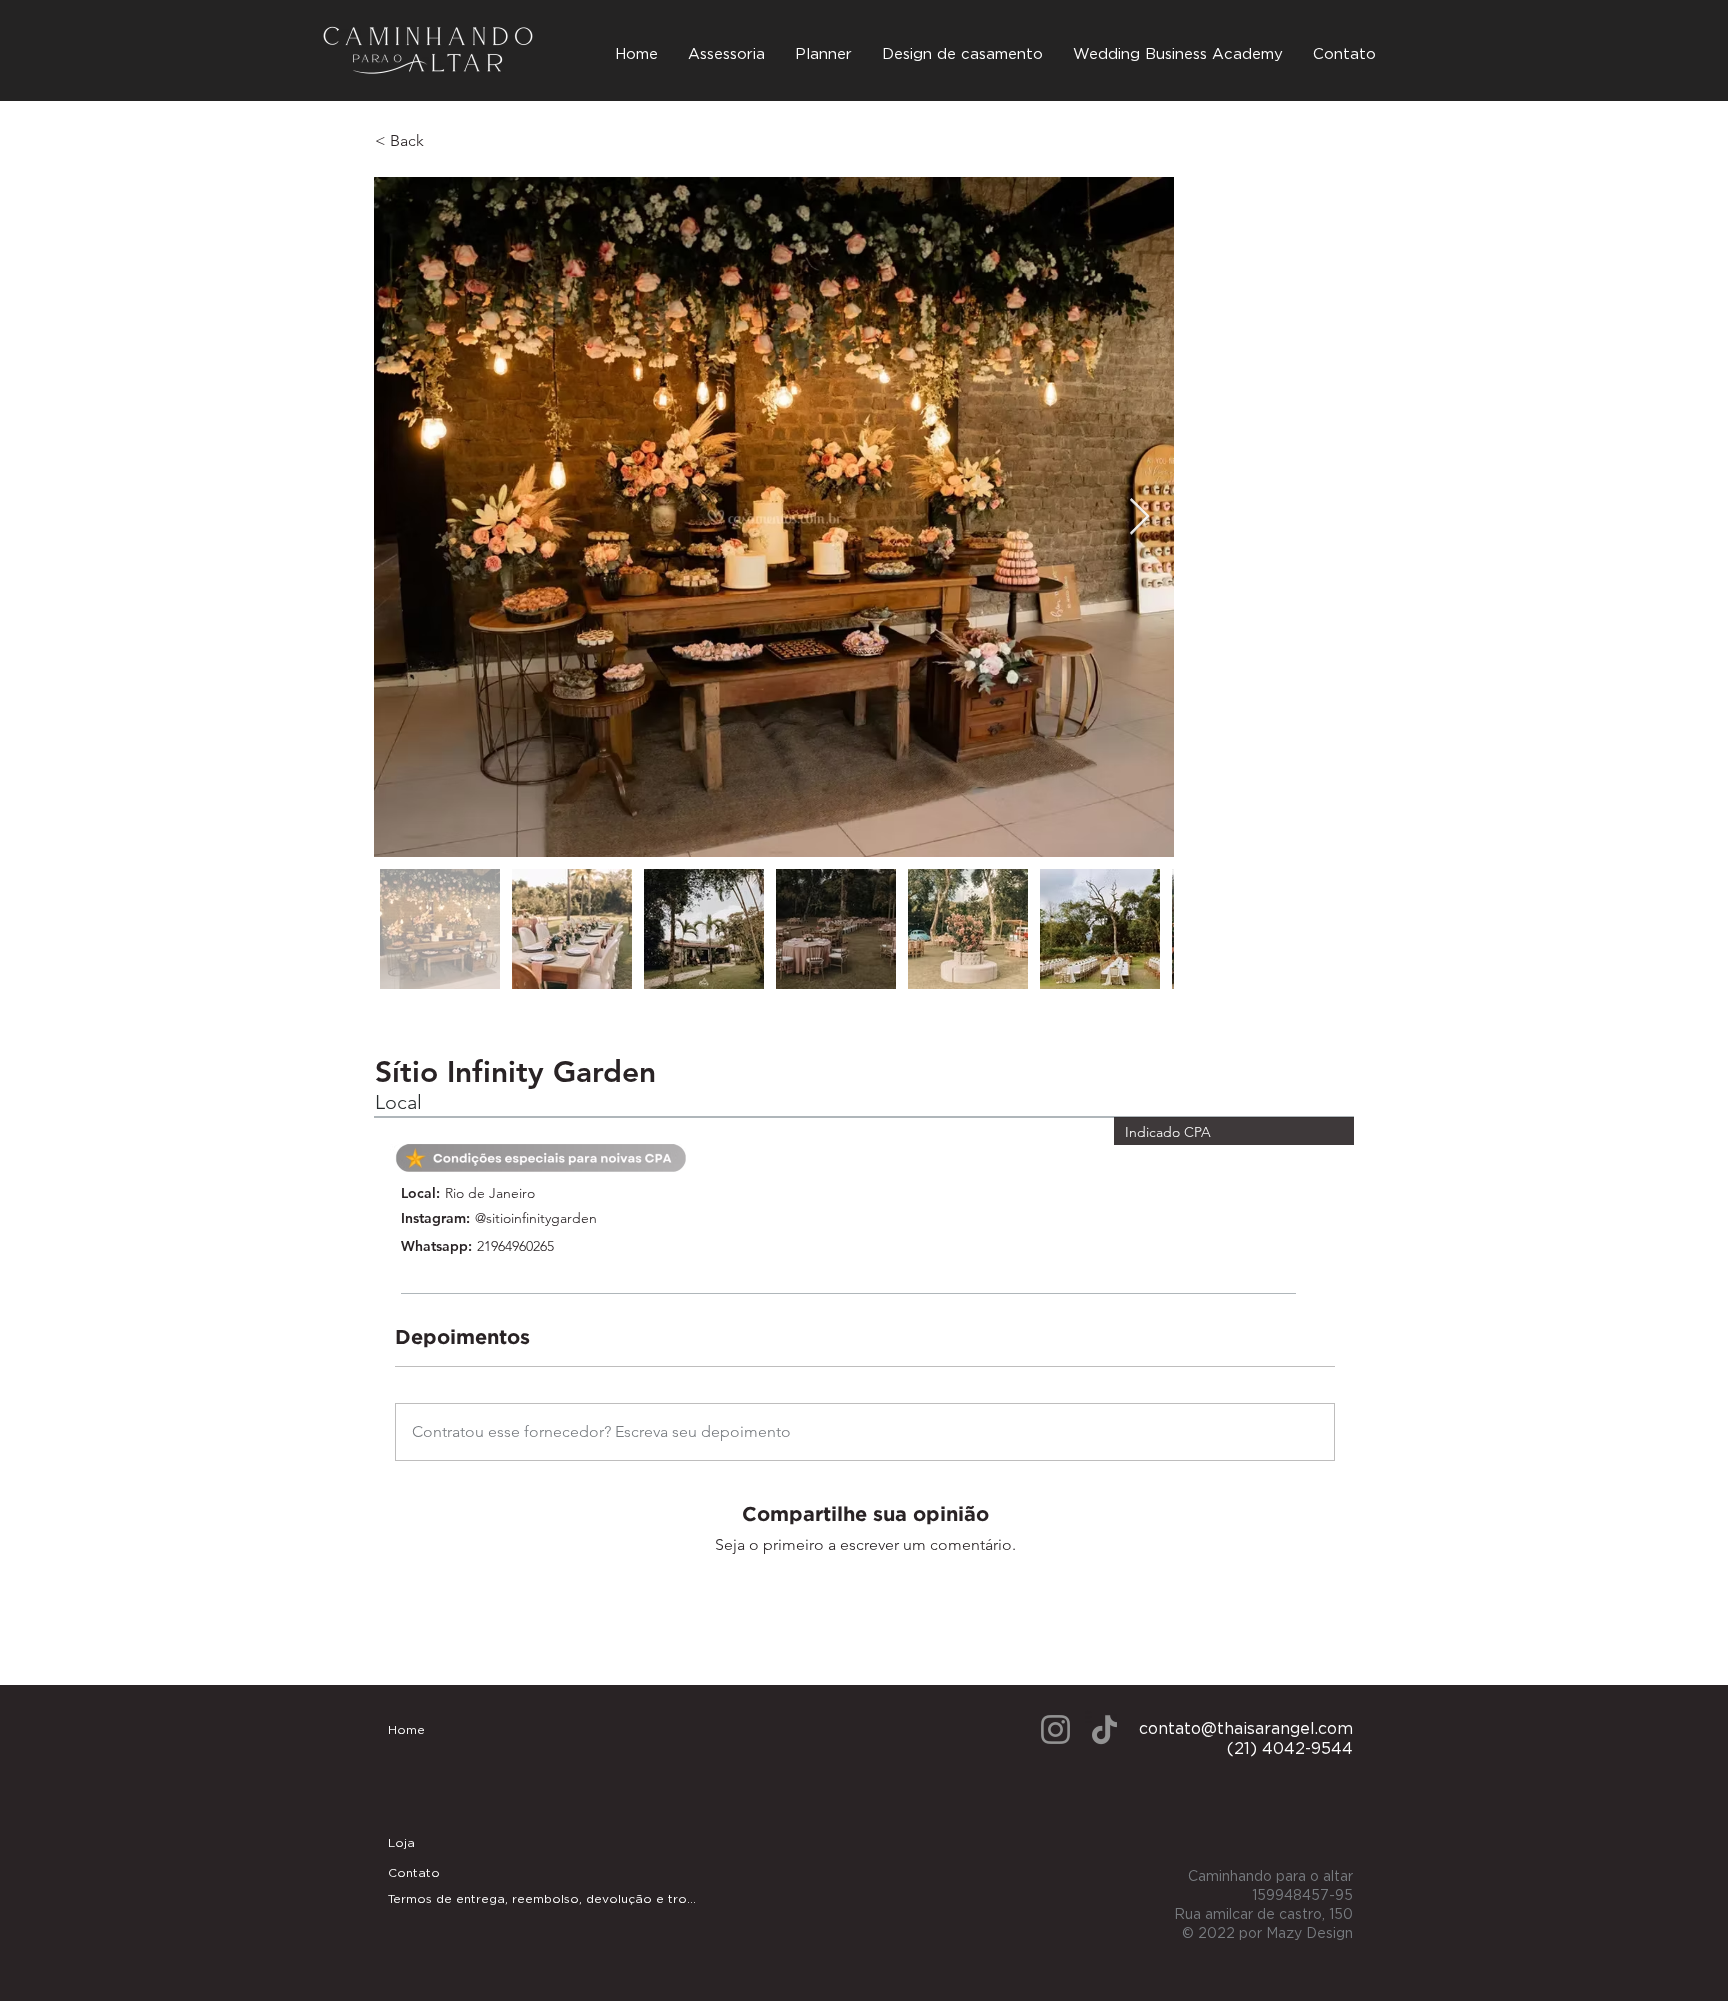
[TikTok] (1104, 1729)
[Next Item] (1139, 517)
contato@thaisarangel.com (1246, 1729)
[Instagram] (1055, 1729)
